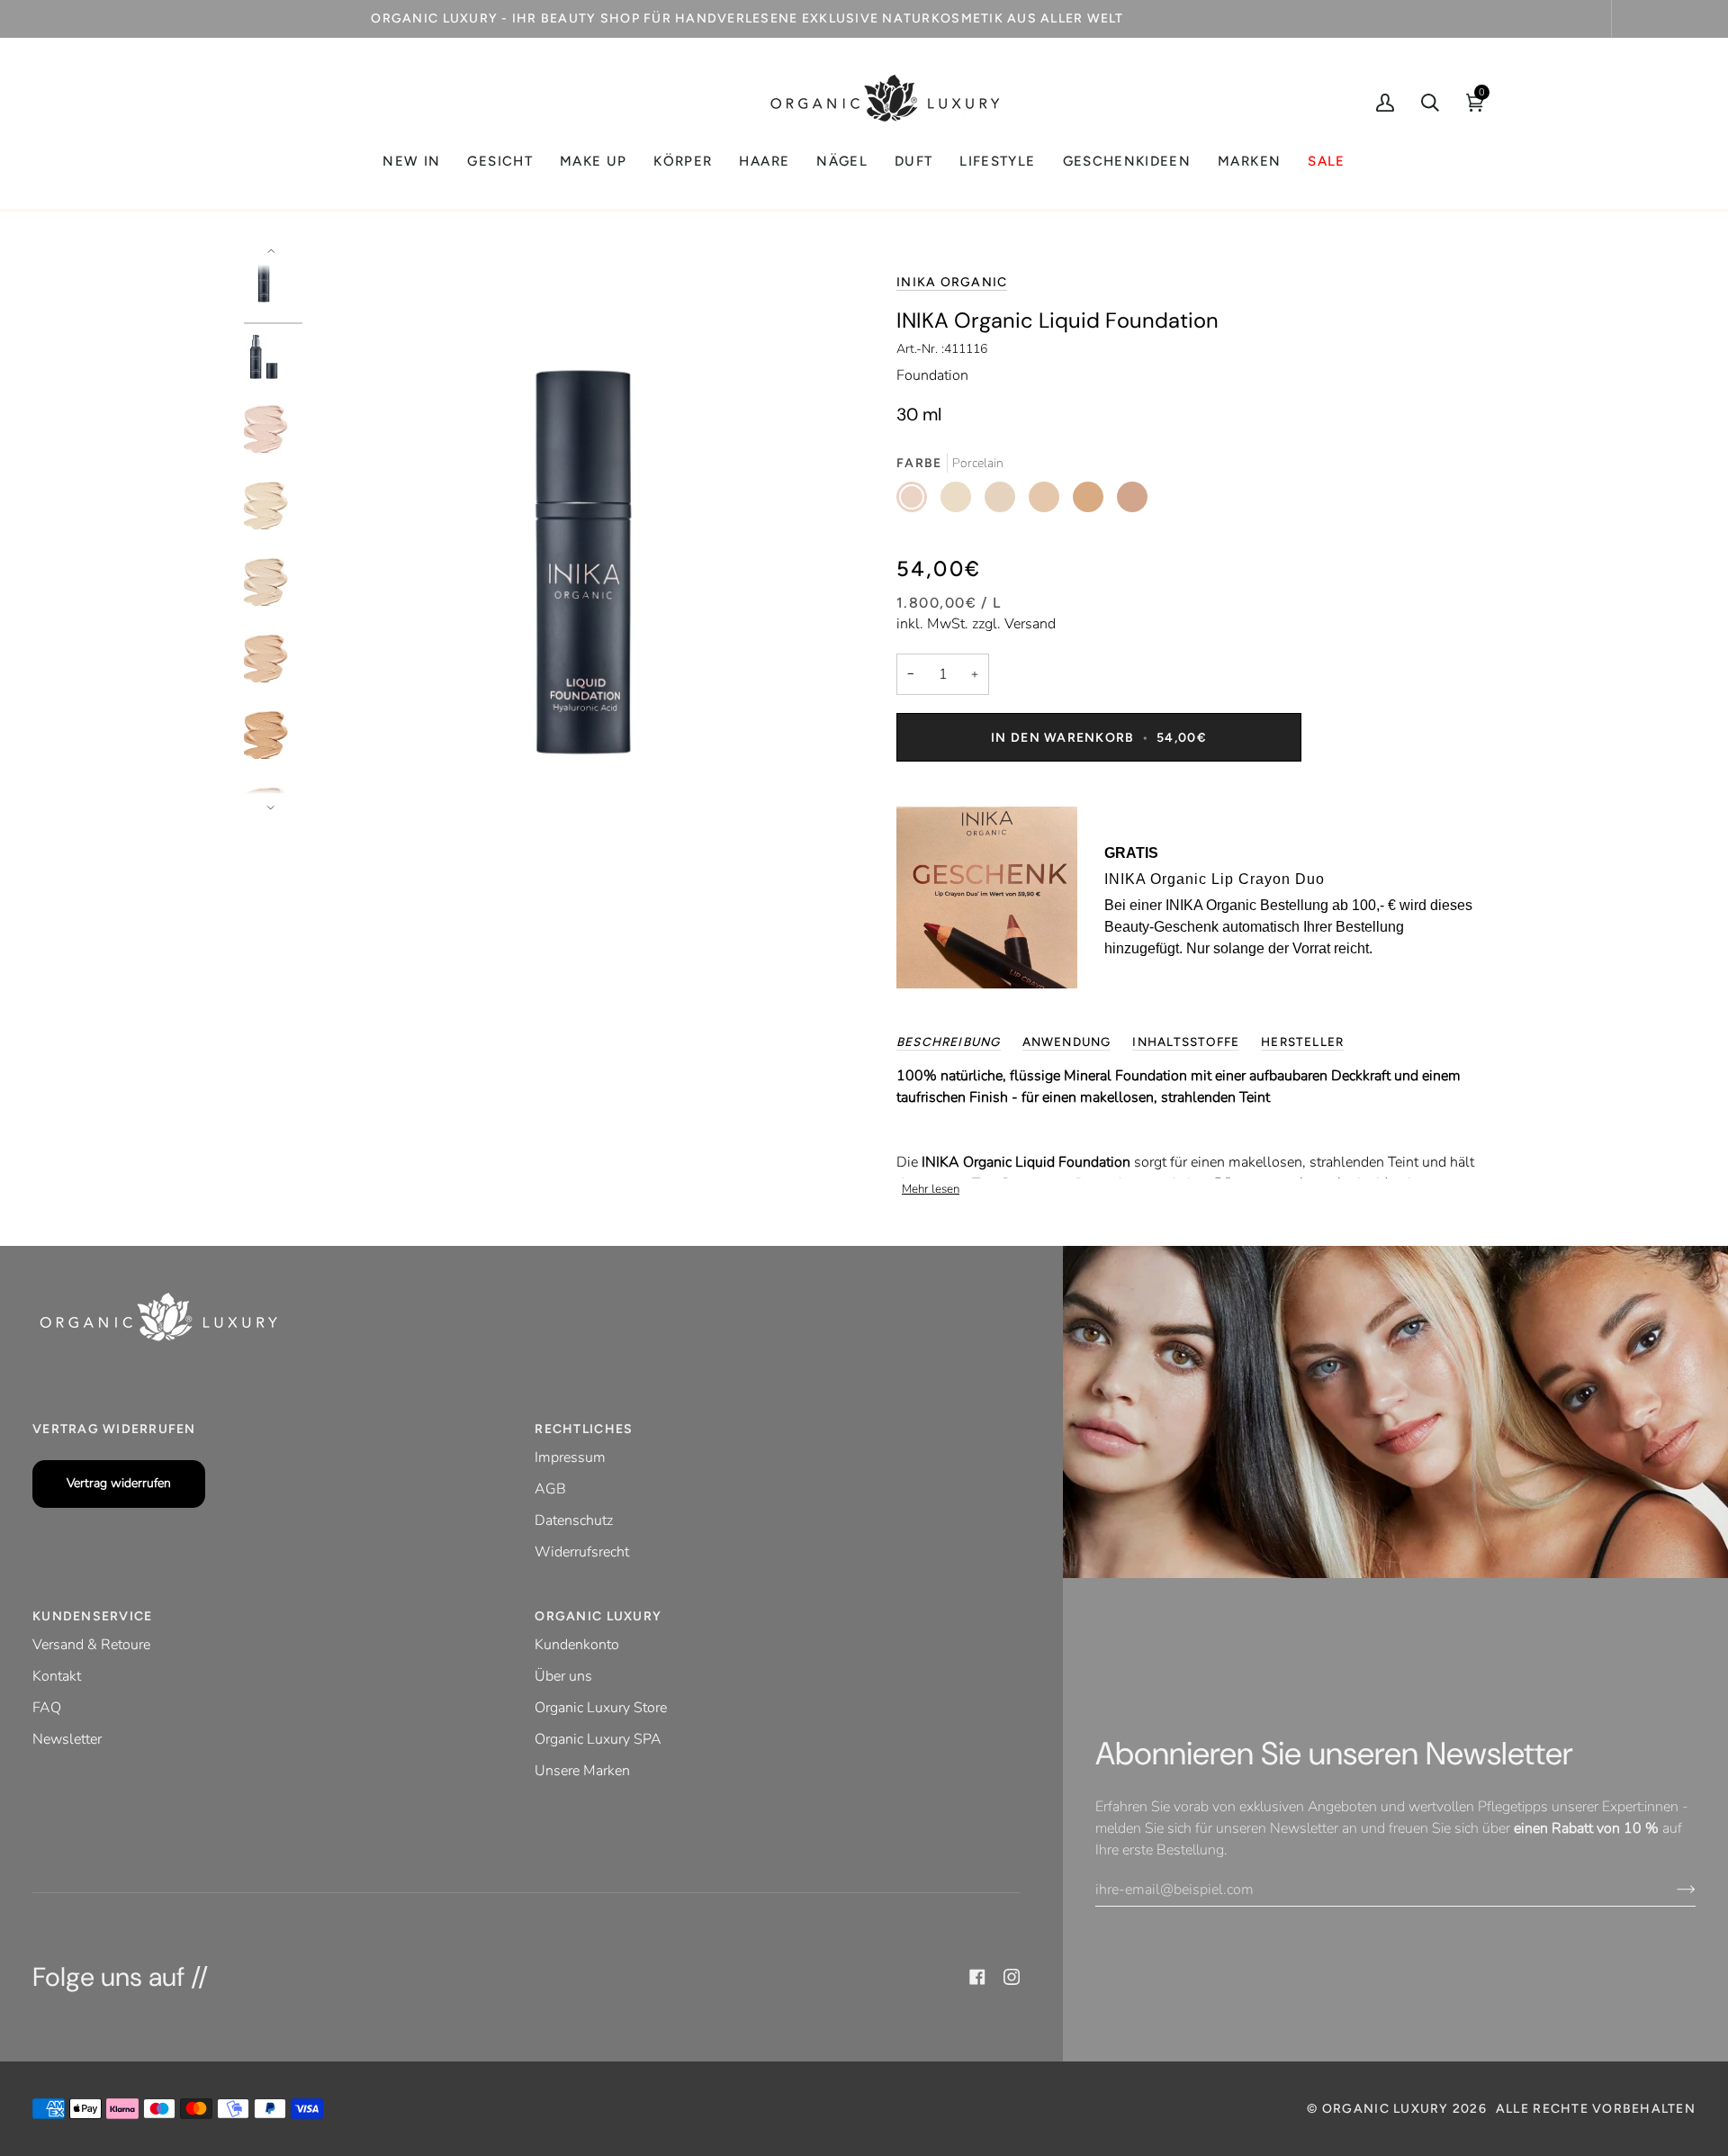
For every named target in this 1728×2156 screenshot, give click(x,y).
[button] (499, 162)
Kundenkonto (577, 1645)
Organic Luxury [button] (598, 1616)
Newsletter (67, 1739)
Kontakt (57, 1676)
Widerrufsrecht (582, 1552)
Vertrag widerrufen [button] (114, 1429)
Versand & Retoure (91, 1645)
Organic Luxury (1387, 2109)
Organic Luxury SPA (598, 1739)
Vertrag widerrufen (119, 1483)
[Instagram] (1012, 1977)
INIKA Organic (952, 282)
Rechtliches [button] (584, 1429)
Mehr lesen (931, 1189)
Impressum (570, 1457)
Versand (1030, 624)
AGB (550, 1489)
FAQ (47, 1708)
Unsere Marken (582, 1771)
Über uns (563, 1676)
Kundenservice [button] (92, 1616)
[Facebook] (977, 1977)
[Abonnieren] (1672, 1890)
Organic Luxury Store (601, 1708)
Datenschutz (574, 1520)
